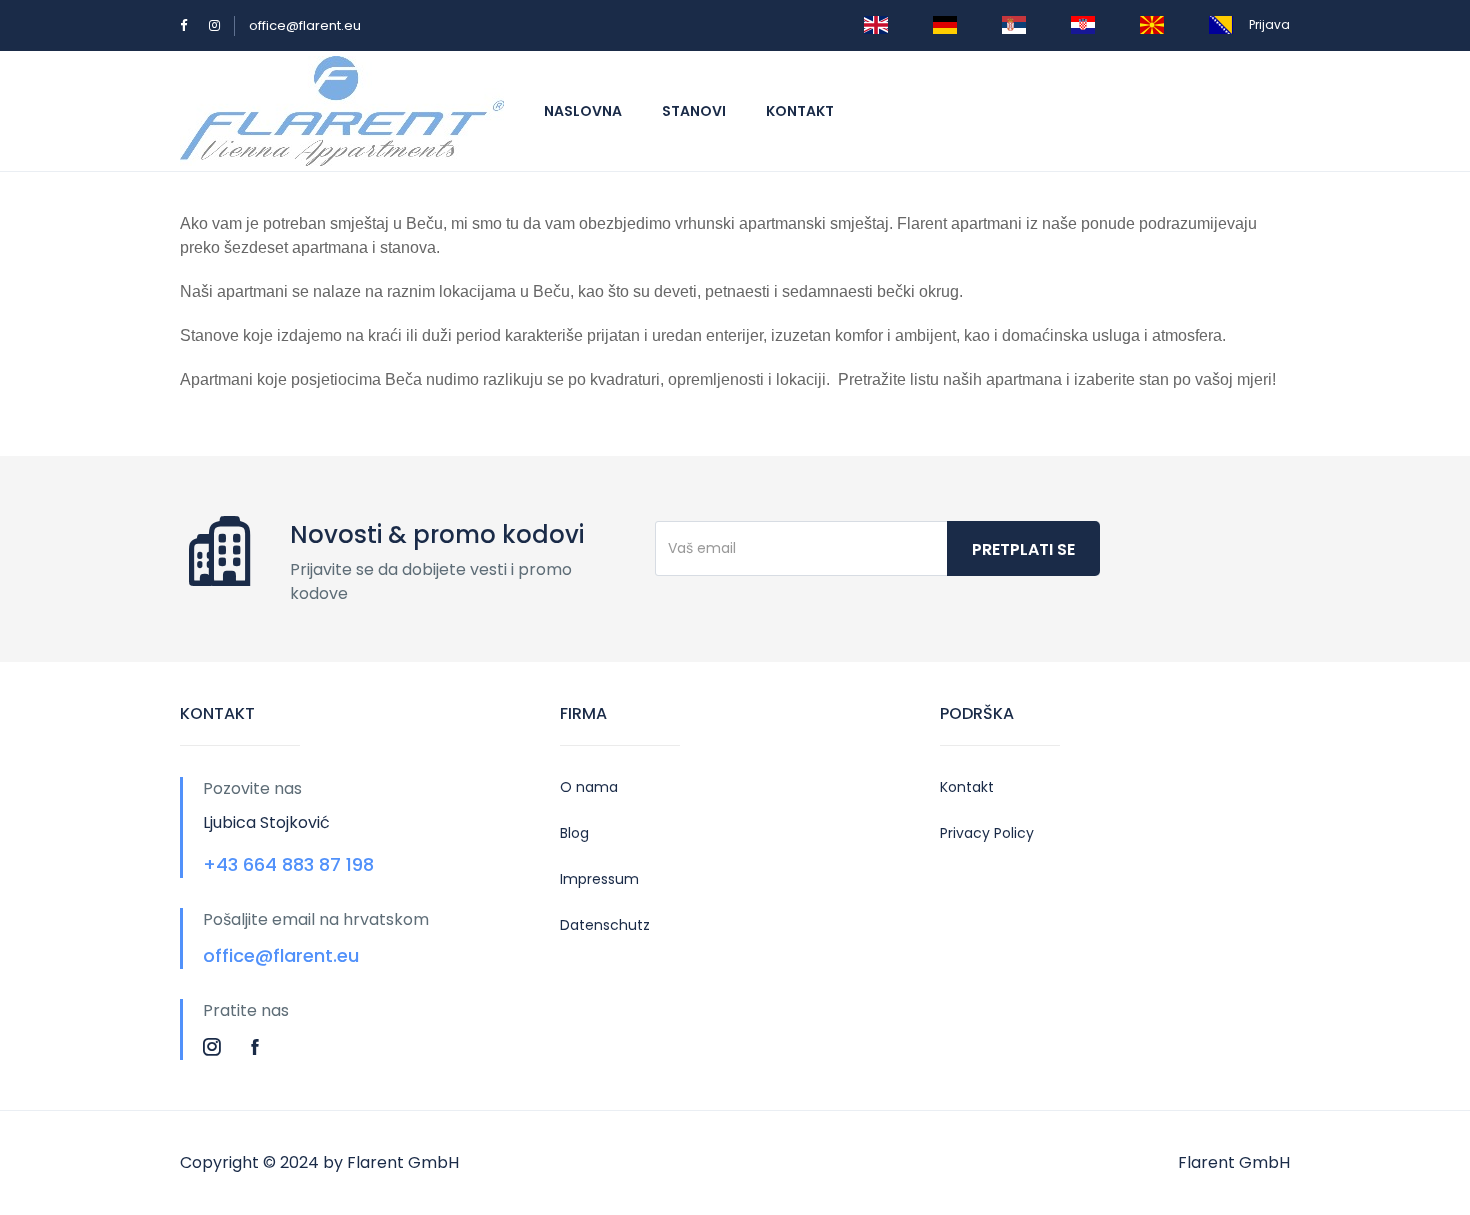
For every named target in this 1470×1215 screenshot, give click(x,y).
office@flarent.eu (305, 25)
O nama (589, 787)
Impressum (599, 879)
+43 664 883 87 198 (288, 864)
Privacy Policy (987, 833)
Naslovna (583, 111)
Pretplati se (1023, 549)
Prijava (1269, 24)
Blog (574, 833)
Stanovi (694, 111)
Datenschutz (605, 925)
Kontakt (800, 111)
